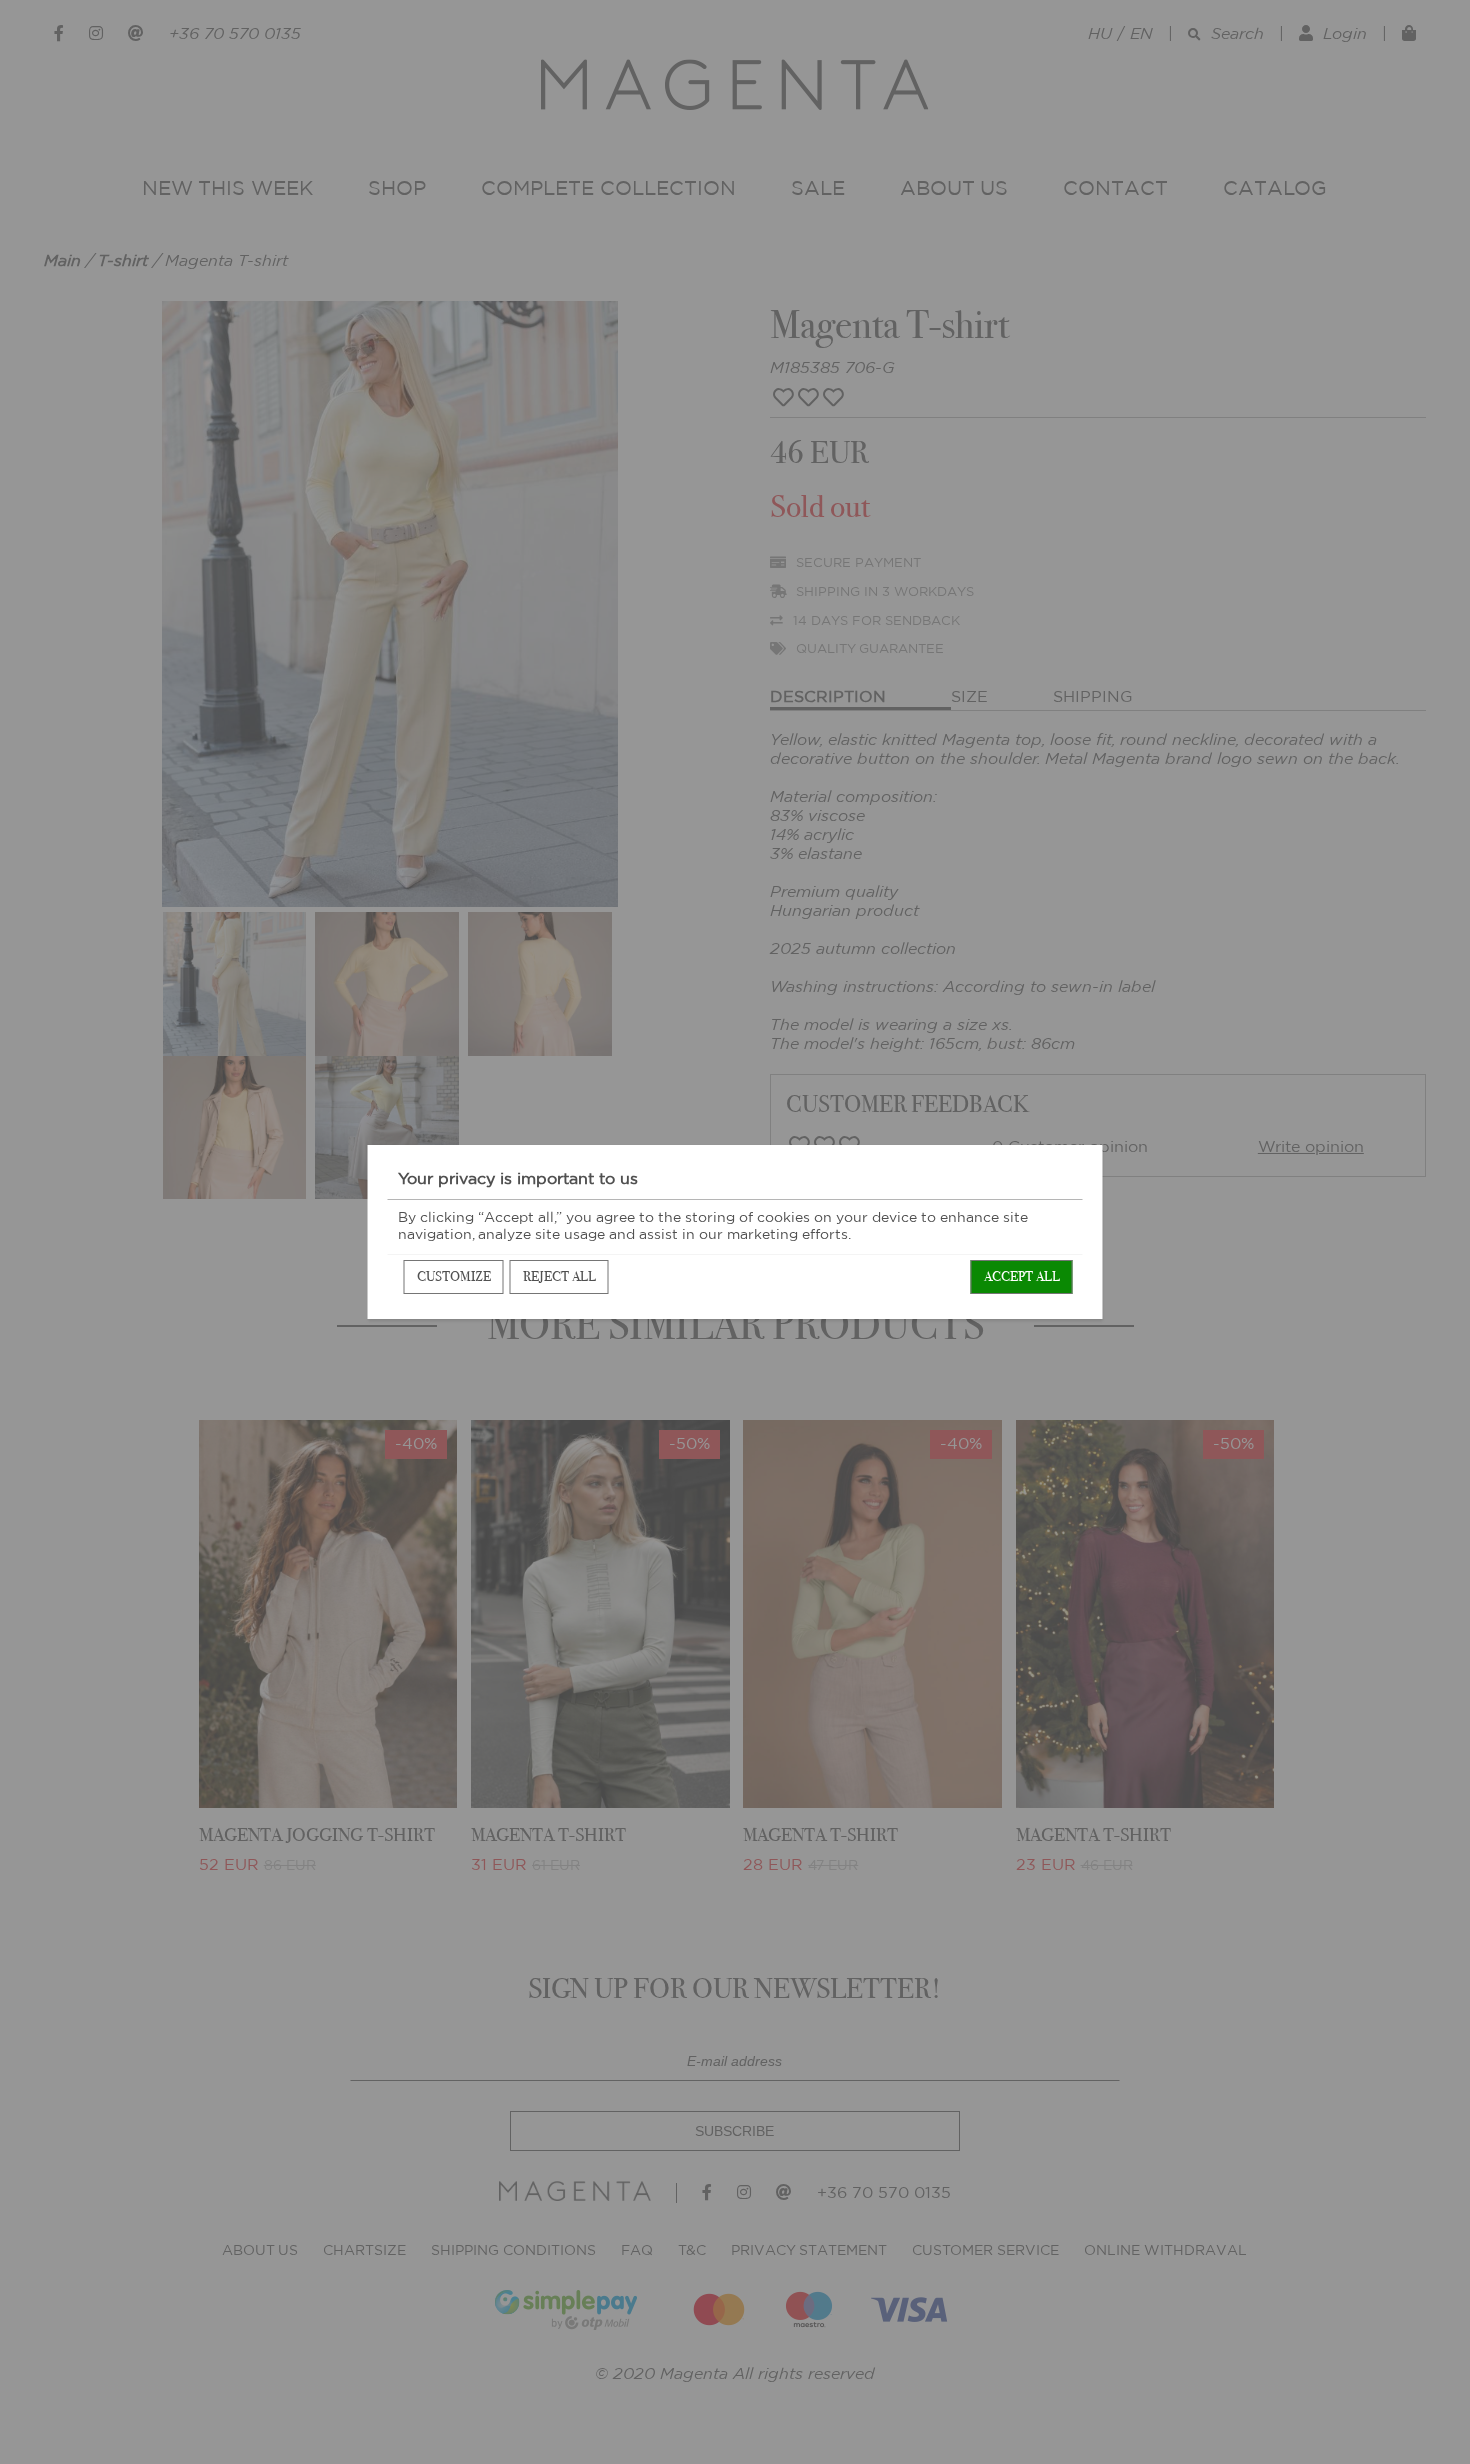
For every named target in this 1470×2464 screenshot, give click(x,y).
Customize (454, 1276)
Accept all (1022, 1276)
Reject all (559, 1276)
